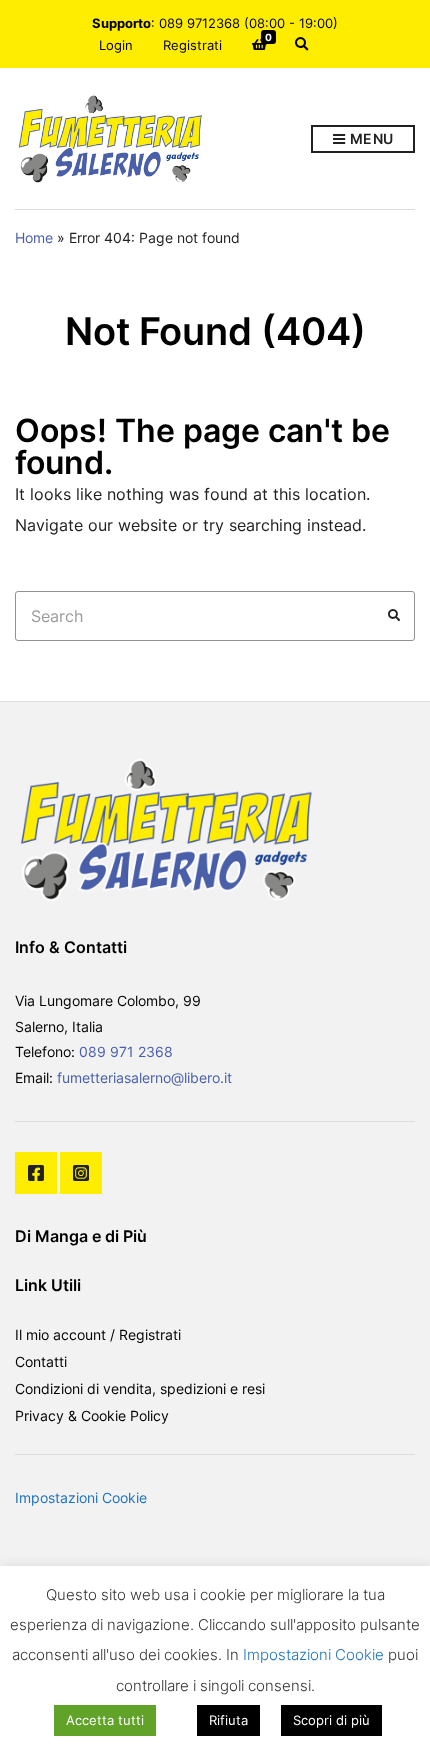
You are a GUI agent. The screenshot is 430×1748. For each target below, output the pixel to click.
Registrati (192, 45)
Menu (370, 138)
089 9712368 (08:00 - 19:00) (248, 23)
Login (116, 45)
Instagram (81, 1173)
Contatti (41, 1361)
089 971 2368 (126, 1051)
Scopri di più (331, 1720)
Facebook (36, 1173)
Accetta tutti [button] (105, 1720)
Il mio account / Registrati (98, 1334)
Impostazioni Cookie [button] (81, 1497)
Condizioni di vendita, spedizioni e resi (140, 1388)
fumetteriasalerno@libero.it (144, 1077)
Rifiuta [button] (228, 1720)
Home (34, 237)
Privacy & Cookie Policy (92, 1415)
